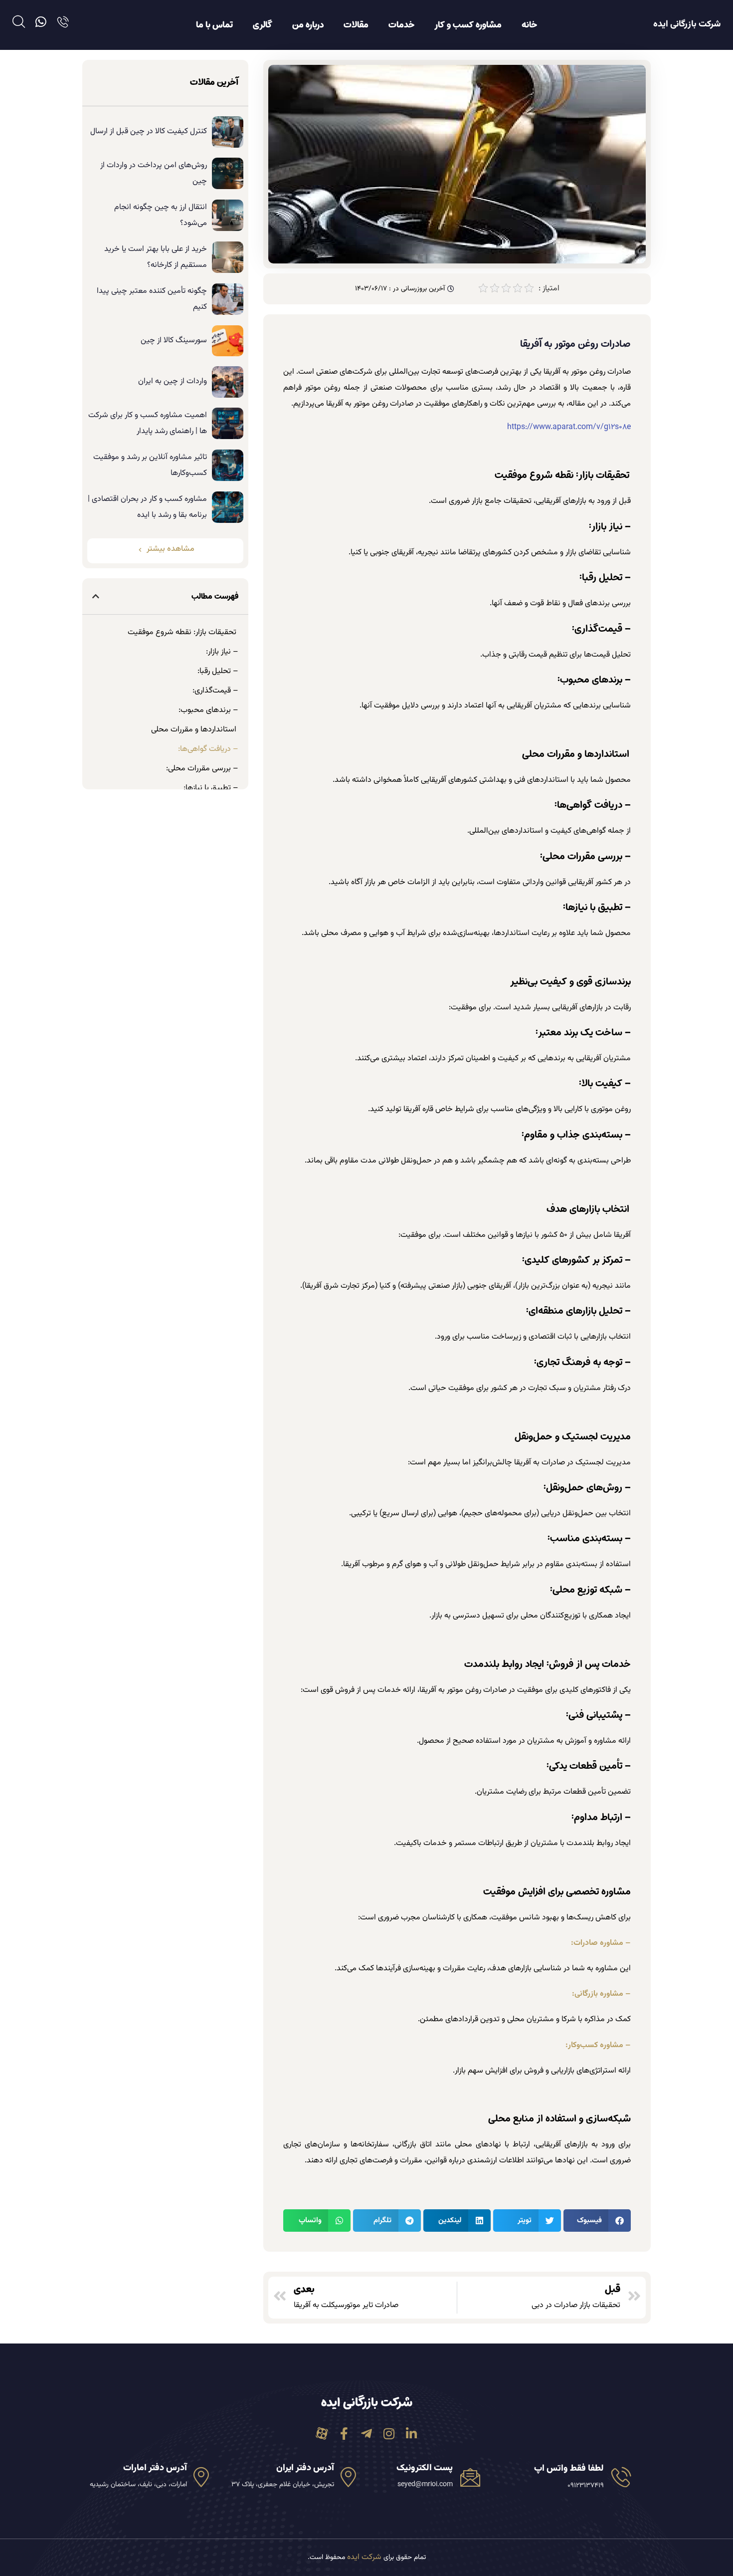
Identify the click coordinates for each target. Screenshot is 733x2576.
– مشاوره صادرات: (601, 1943)
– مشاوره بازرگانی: (601, 1994)
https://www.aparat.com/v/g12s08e (569, 427)
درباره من (308, 25)
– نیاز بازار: (222, 652)
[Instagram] (389, 2434)
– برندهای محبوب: (208, 710)
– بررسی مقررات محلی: (202, 769)
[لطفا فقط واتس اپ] (621, 2477)
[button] (597, 2221)
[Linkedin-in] (412, 2434)
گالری (263, 25)
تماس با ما (214, 25)
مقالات (356, 25)
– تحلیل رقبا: (218, 671)
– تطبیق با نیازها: (211, 788)
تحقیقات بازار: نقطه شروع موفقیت (183, 632)
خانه (529, 25)
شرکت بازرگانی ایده (687, 24)
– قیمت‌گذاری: (215, 691)
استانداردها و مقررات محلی (195, 730)
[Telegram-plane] (367, 2434)
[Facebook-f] (344, 2434)
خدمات (401, 25)
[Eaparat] (322, 2434)
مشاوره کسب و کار (468, 25)
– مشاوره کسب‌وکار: (598, 2045)
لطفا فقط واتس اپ (569, 2469)
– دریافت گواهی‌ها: (208, 749)
